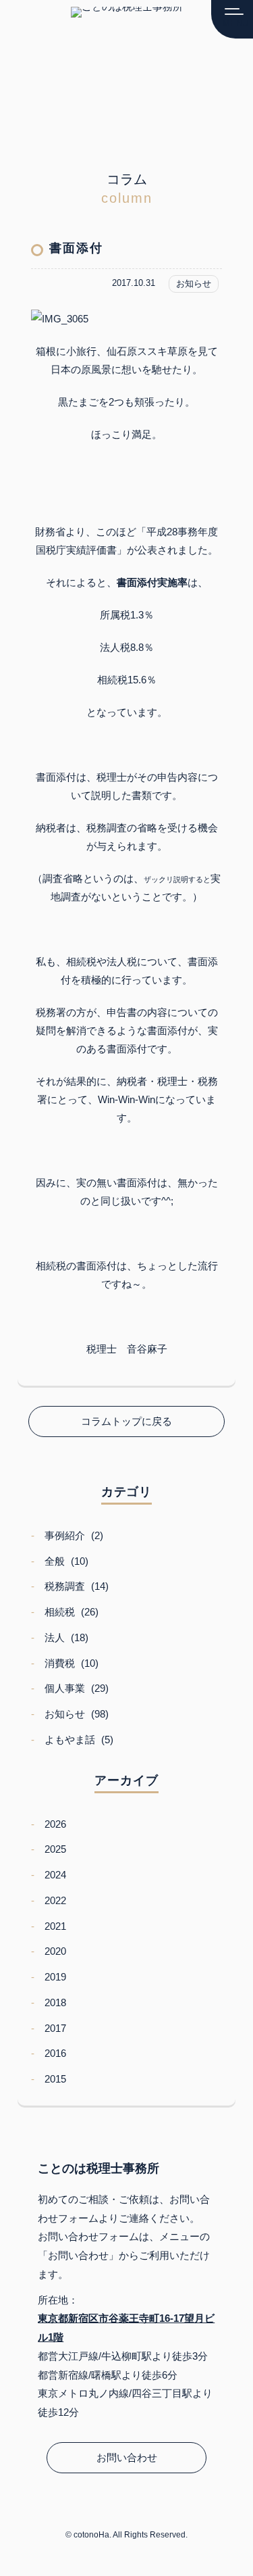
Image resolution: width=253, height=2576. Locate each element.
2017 (55, 2028)
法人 (55, 1637)
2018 (55, 2002)
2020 (55, 1951)
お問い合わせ (127, 2457)
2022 (55, 1900)
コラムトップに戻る (126, 1421)
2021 (55, 1926)
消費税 (60, 1663)
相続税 (60, 1612)
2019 (55, 1977)
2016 (55, 2053)
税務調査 (65, 1586)
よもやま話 (70, 1740)
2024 (55, 1875)
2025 (55, 1849)
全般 (55, 1561)
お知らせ (65, 1714)
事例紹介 (65, 1535)
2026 (55, 1824)
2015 (55, 2079)
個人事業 (65, 1688)
